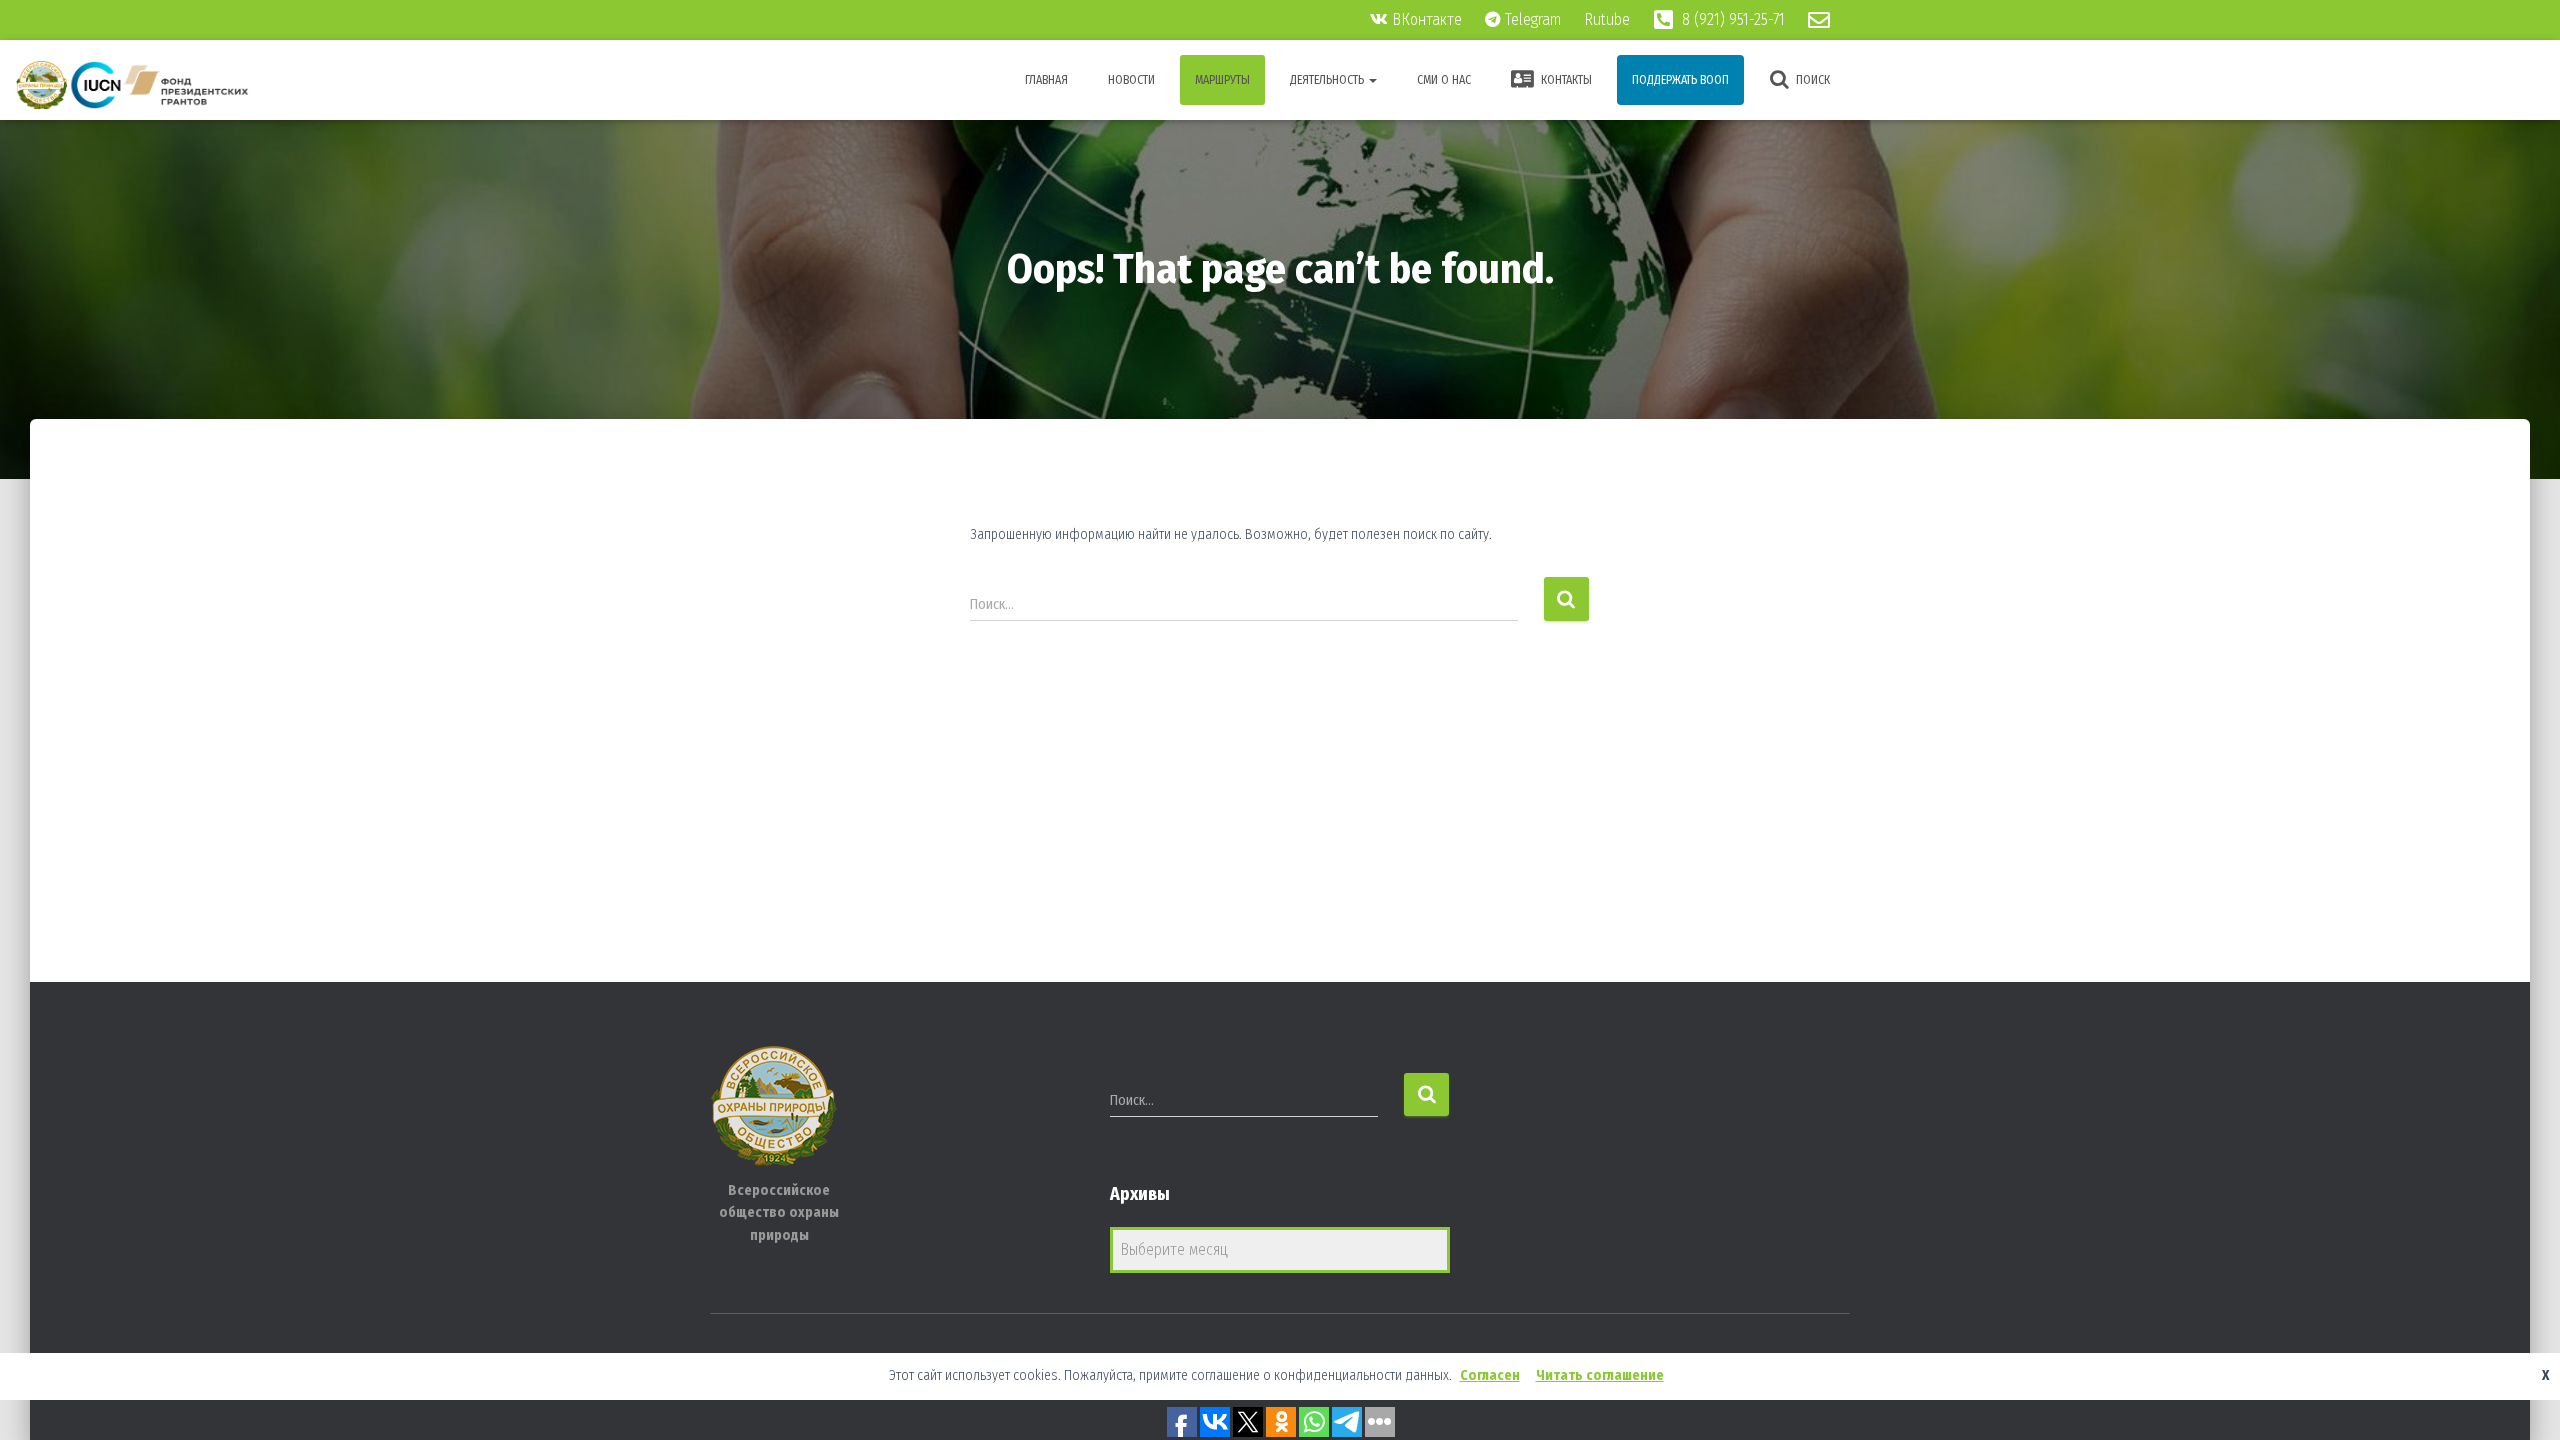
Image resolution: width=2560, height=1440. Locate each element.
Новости (1131, 80)
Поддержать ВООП (1680, 80)
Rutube (1609, 19)
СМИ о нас (1444, 80)
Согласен (1490, 1375)
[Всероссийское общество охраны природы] (132, 85)
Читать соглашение (1600, 1375)
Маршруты (1222, 80)
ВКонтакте (1425, 19)
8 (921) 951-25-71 (1731, 19)
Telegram (1531, 19)
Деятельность (1328, 80)
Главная (1046, 80)
